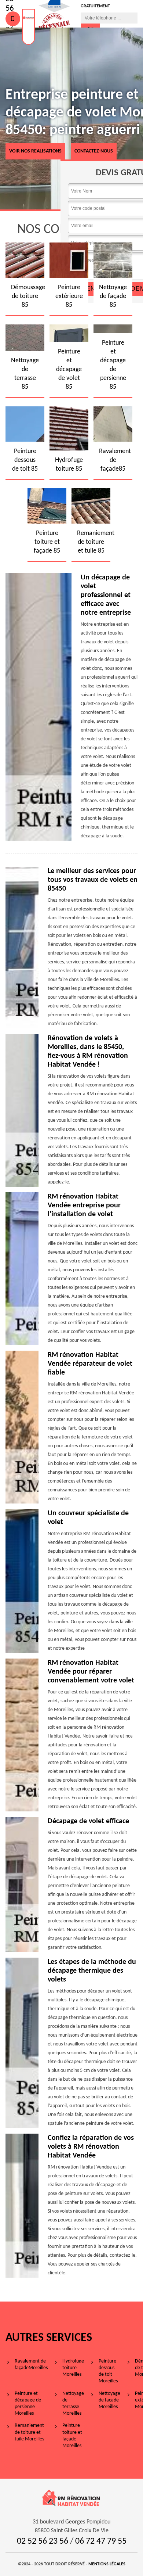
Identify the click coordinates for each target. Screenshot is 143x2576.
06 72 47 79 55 (101, 2541)
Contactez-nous (94, 151)
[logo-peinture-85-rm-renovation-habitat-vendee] (28, 27)
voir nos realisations (35, 151)
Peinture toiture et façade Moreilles (72, 2436)
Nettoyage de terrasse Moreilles (73, 2404)
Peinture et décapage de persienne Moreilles (28, 2404)
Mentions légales (107, 2564)
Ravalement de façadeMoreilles (31, 2365)
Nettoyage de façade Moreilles (109, 2400)
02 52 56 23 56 (43, 2541)
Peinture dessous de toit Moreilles (108, 2371)
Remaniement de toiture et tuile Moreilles (29, 2432)
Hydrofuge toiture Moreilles (73, 2368)
